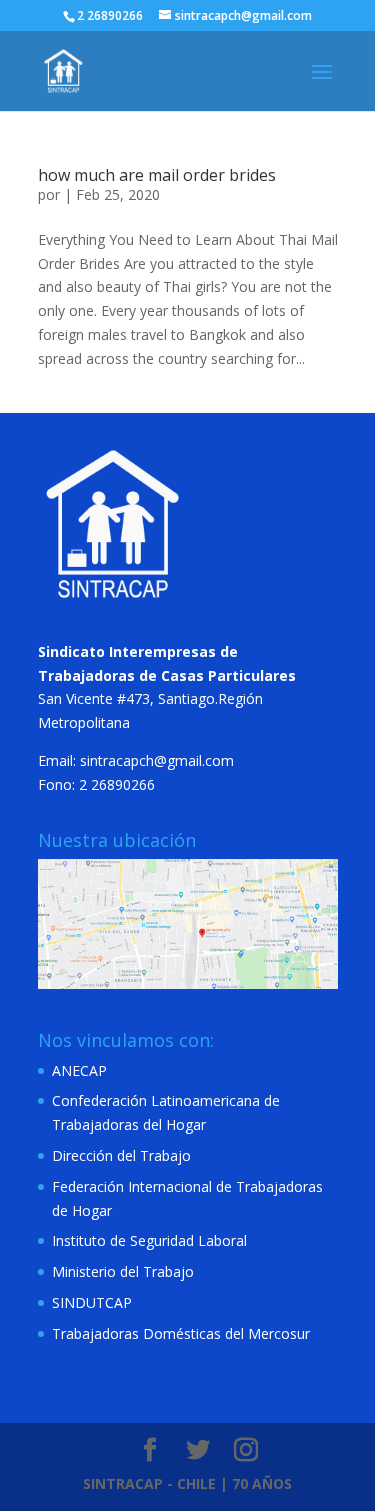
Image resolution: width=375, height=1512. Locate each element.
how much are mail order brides (157, 175)
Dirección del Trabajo (121, 1155)
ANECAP (79, 1070)
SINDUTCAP (92, 1302)
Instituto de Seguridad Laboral (149, 1240)
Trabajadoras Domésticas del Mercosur (181, 1333)
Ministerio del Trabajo (123, 1271)
